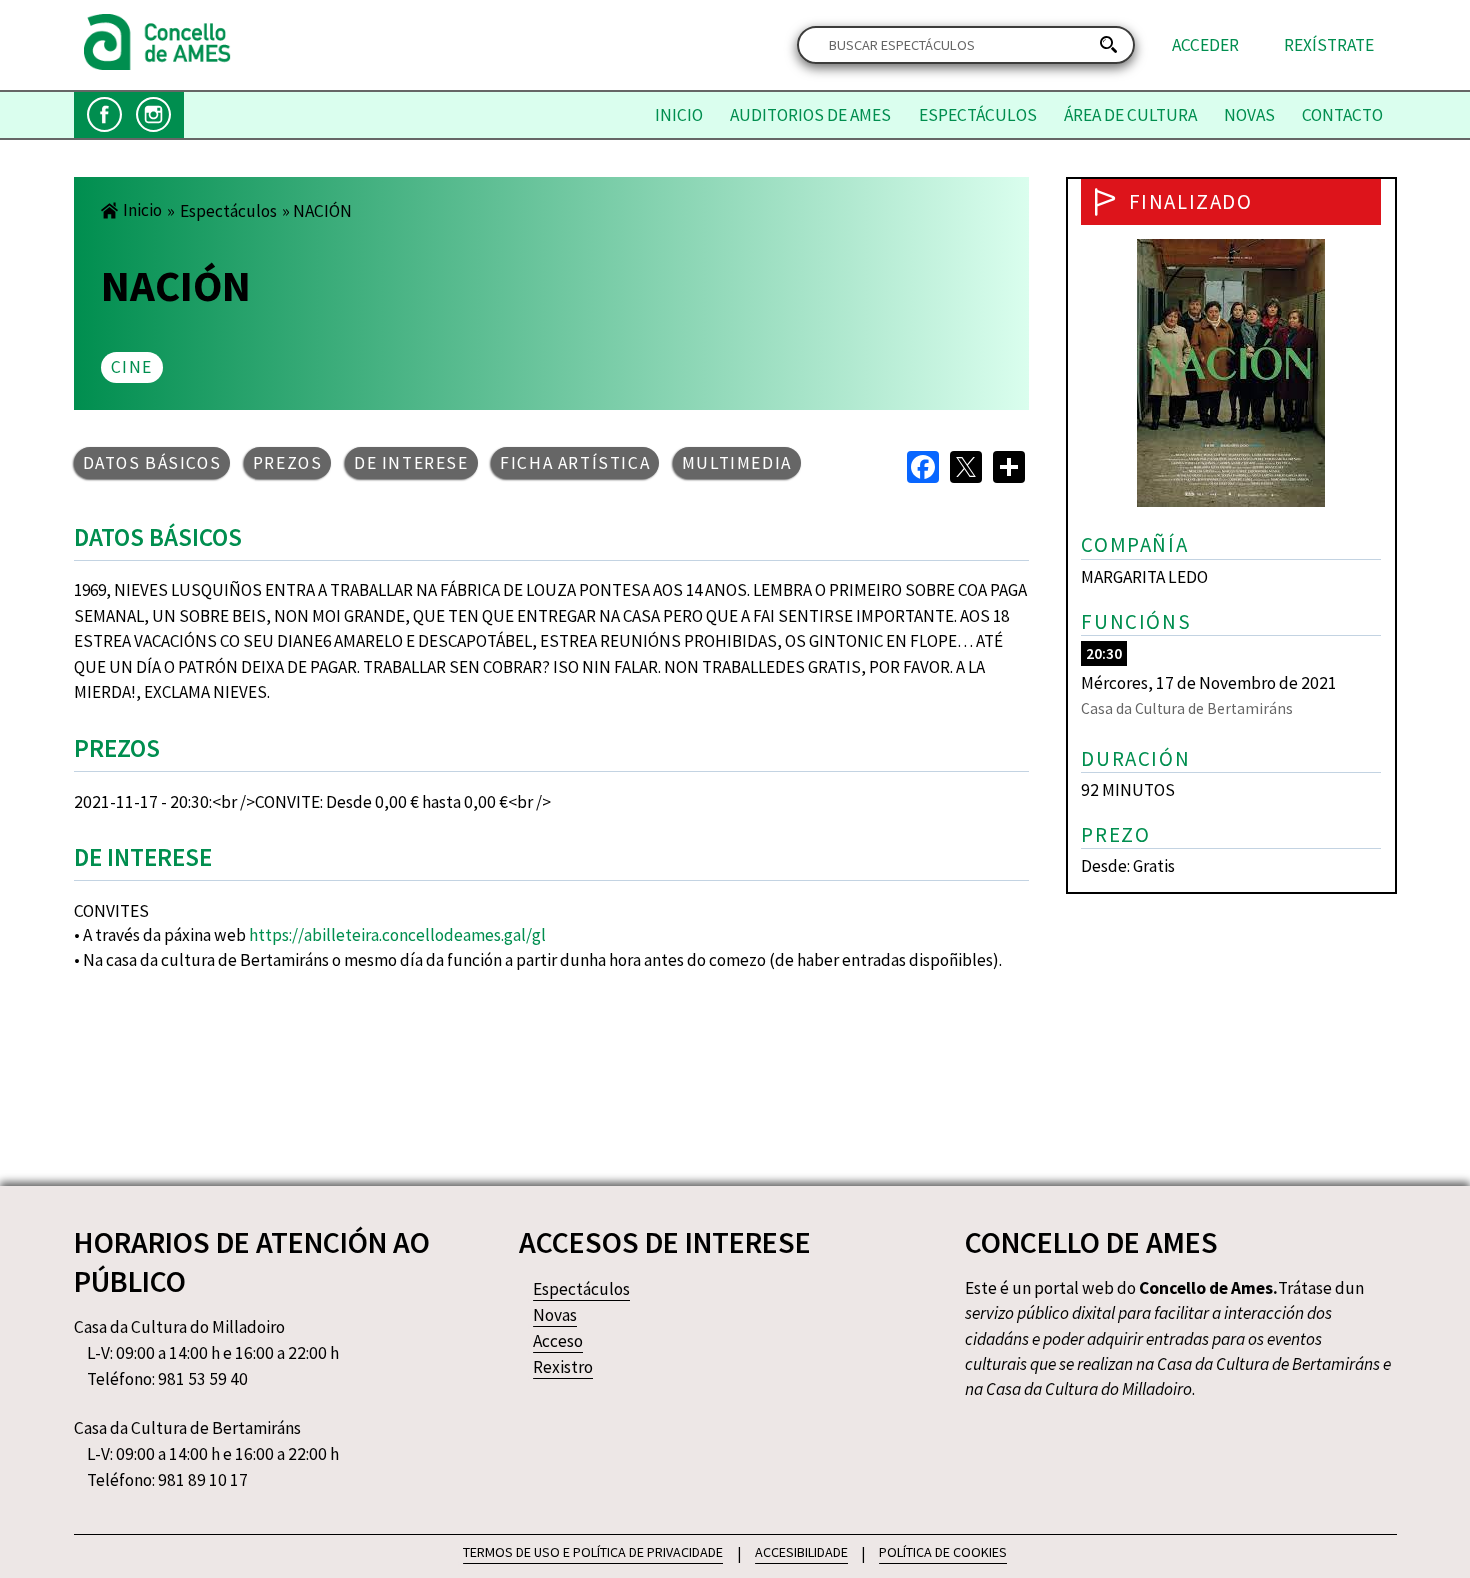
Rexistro (563, 1367)
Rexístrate (1329, 45)
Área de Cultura (1130, 115)
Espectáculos (978, 115)
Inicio (679, 115)
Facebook (104, 114)
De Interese (411, 463)
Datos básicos (152, 463)
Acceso (558, 1341)
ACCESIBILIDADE (801, 1552)
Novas (1249, 115)
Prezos (288, 463)
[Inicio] (158, 64)
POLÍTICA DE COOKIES (943, 1552)
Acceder (1205, 45)
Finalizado (1191, 201)
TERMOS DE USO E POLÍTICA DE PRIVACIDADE (593, 1552)
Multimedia (737, 463)
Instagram (153, 114)
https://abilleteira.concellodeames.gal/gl (397, 935)
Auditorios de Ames (810, 115)
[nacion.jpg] (1231, 501)
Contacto (1342, 115)
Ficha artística (575, 463)
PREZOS (117, 748)
